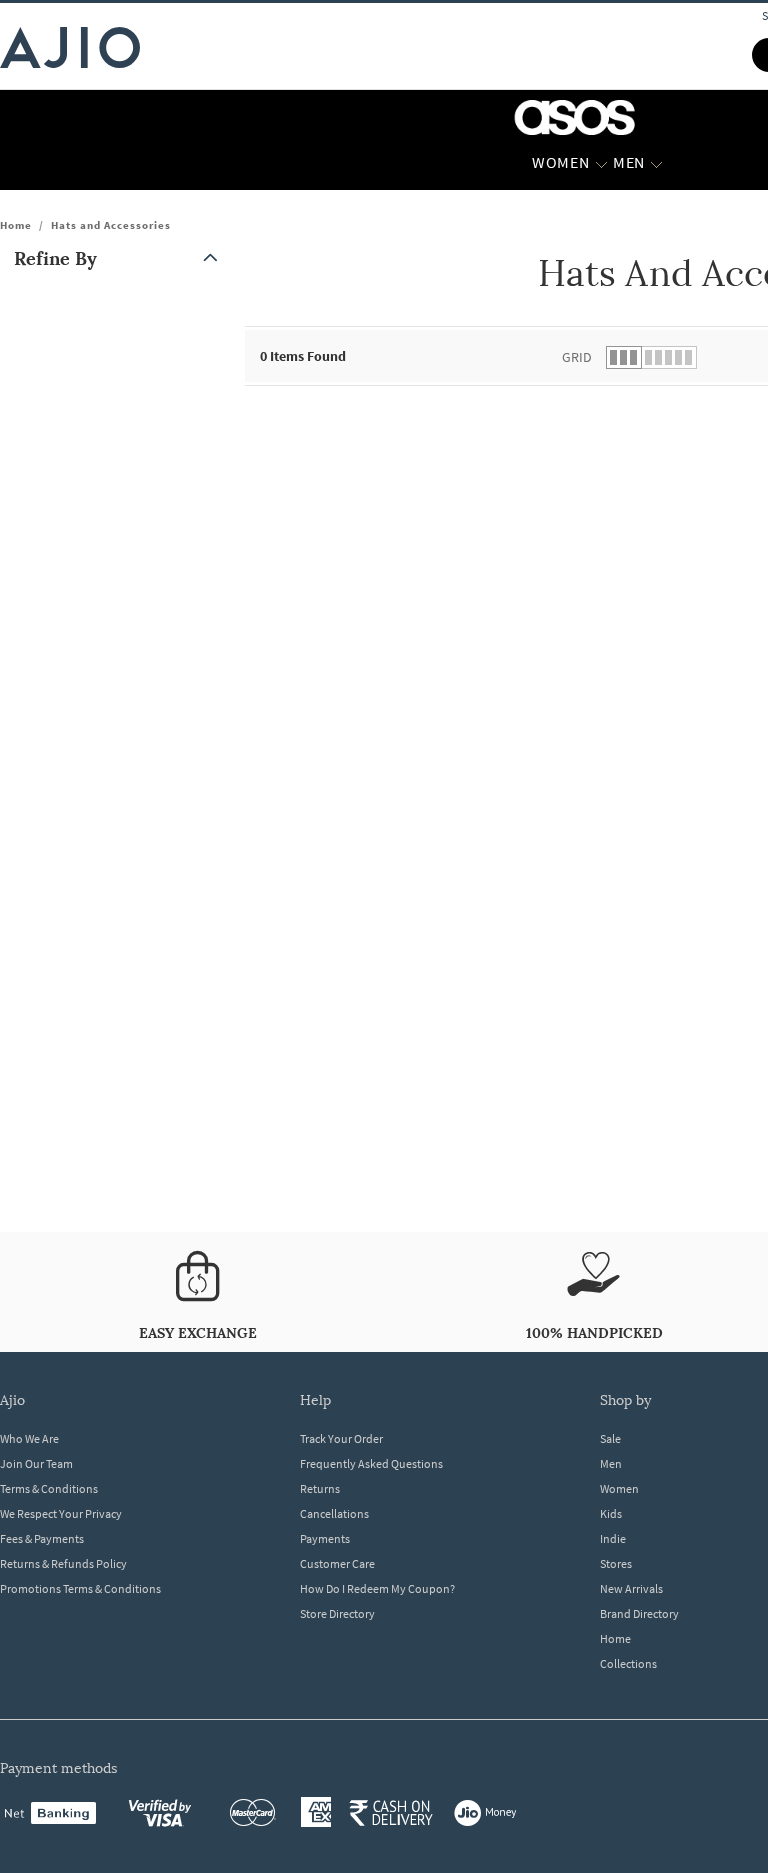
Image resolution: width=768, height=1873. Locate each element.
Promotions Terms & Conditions (80, 1588)
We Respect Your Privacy (61, 1513)
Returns (320, 1488)
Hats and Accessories (111, 225)
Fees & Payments (42, 1538)
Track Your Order (341, 1438)
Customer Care (337, 1563)
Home (16, 225)
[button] (120, 258)
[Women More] (601, 163)
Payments (325, 1538)
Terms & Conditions (49, 1488)
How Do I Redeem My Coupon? (377, 1588)
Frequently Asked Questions (371, 1463)
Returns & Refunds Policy (63, 1563)
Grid (577, 357)
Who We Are (29, 1438)
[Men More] (656, 163)
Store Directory (337, 1613)
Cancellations (334, 1513)
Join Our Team (36, 1463)
